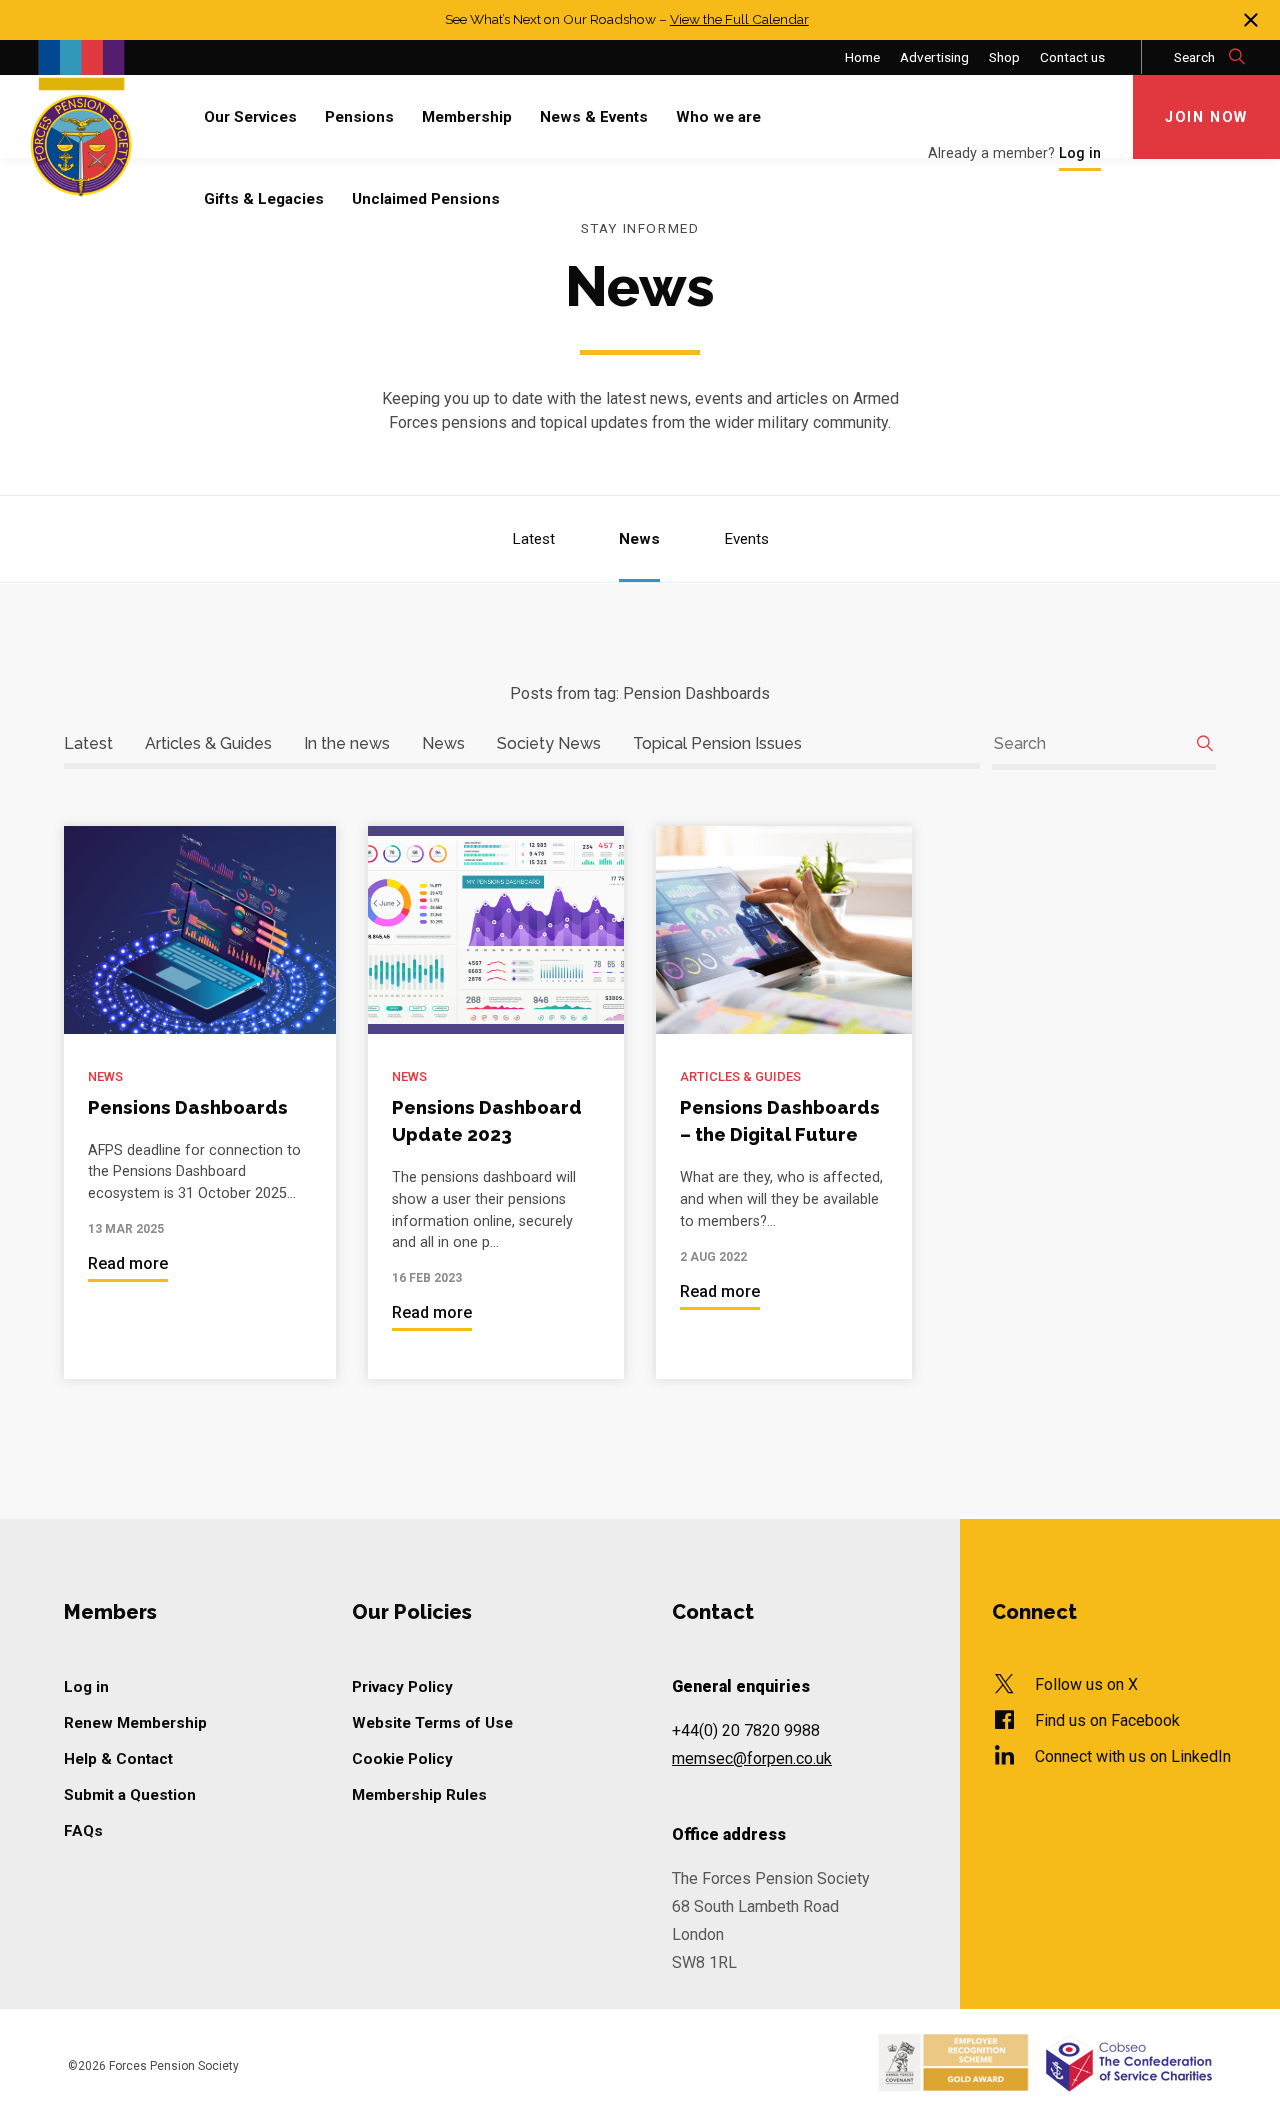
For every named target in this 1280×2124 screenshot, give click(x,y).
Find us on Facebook (1107, 1720)
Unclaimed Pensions (426, 199)
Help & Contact (118, 1759)
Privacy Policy (402, 1687)
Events (746, 539)
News (639, 539)
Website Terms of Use (432, 1723)
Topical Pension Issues (717, 743)
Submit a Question (130, 1795)
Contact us (1072, 57)
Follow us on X (1086, 1684)
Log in (86, 1687)
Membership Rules (419, 1795)
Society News (549, 743)
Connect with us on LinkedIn (1133, 1756)
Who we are (718, 117)
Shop (1004, 57)
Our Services (250, 117)
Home (862, 57)
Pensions (359, 117)
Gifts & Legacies (264, 199)
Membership (467, 117)
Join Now (1206, 117)
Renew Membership (135, 1723)
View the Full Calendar (739, 19)
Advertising (934, 57)
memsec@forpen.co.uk (752, 1758)
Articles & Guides (208, 743)
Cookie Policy (402, 1759)
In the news (347, 743)
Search (1196, 57)
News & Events (594, 117)
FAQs (83, 1831)
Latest (533, 539)
